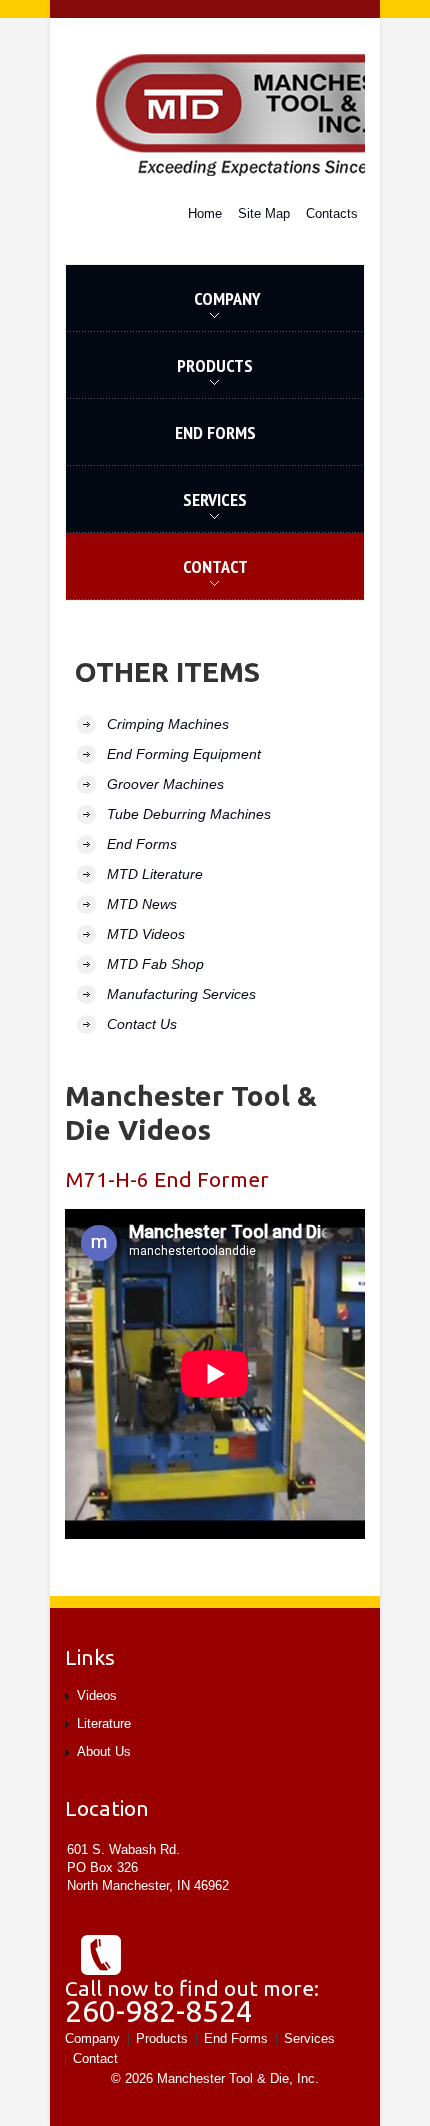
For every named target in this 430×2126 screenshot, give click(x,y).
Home (205, 213)
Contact (95, 2058)
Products (159, 376)
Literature (104, 1723)
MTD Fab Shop (155, 964)
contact (157, 577)
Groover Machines (165, 784)
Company (163, 309)
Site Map (264, 213)
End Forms (215, 432)
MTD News (142, 904)
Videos (97, 1695)
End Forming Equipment (184, 754)
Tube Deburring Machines (189, 814)
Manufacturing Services (181, 994)
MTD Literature (155, 874)
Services (156, 510)
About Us (104, 1751)
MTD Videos (146, 934)
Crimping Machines (168, 724)
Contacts (332, 213)
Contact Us (142, 1024)
